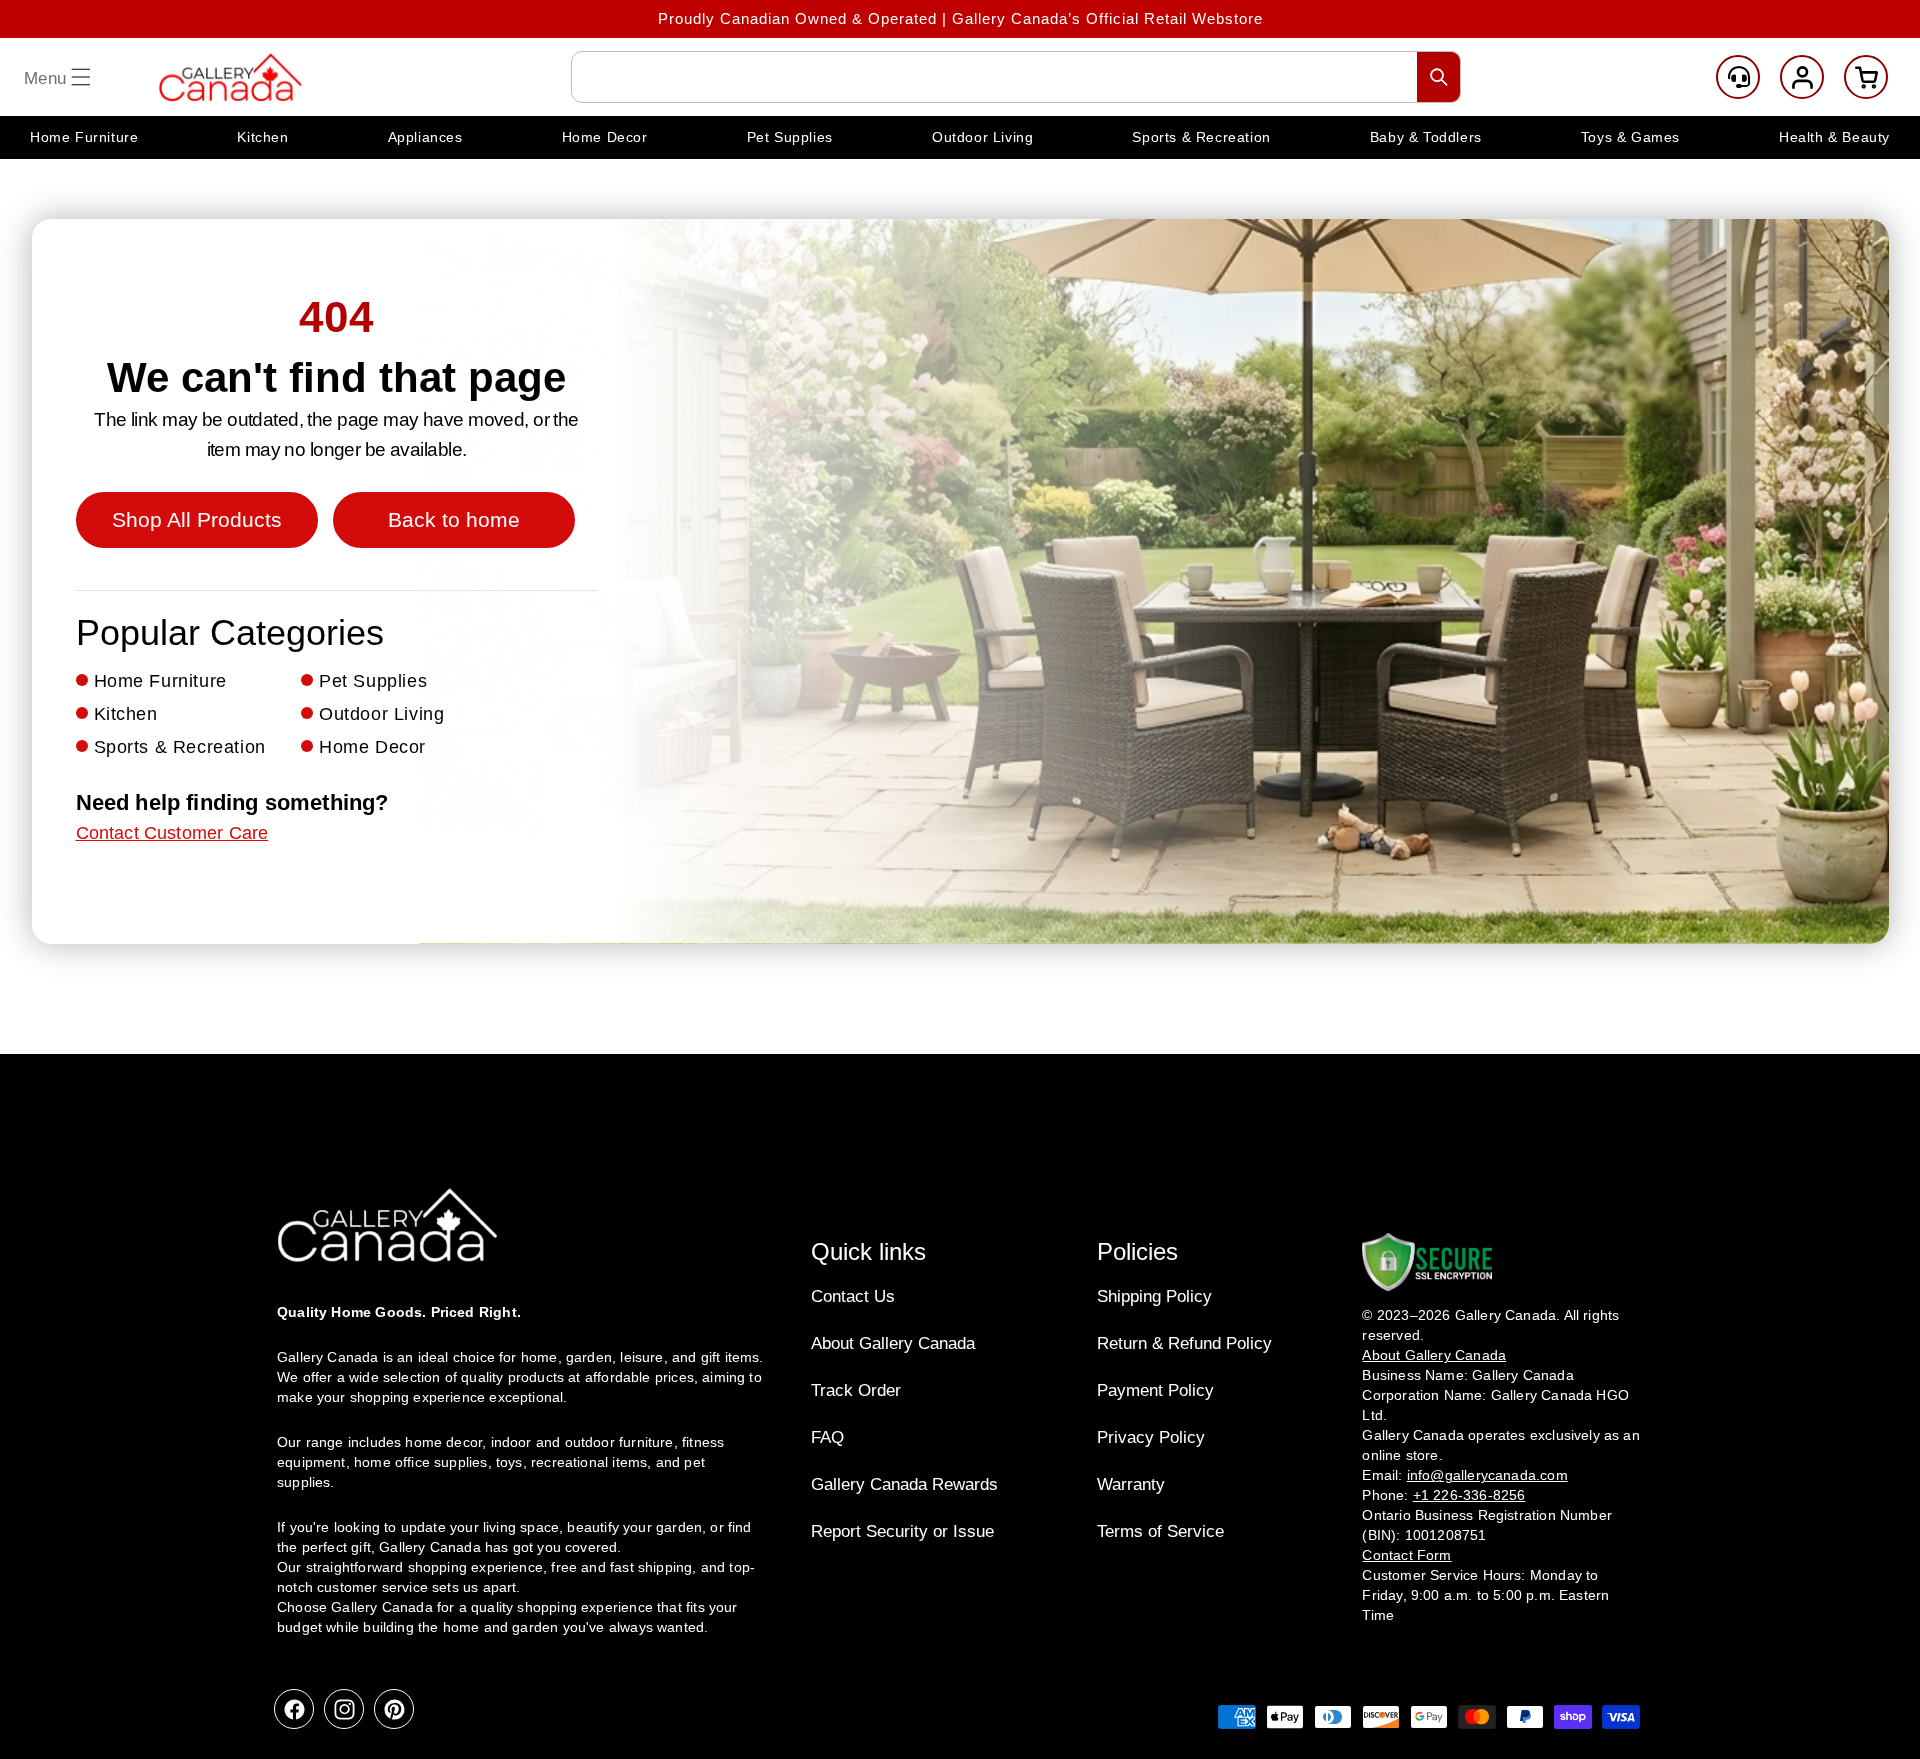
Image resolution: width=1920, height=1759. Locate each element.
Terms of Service (1160, 1531)
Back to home (454, 519)
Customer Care (1738, 77)
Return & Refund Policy (1184, 1343)
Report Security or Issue (902, 1531)
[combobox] (1016, 77)
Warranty (1131, 1484)
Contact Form (1406, 1555)
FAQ (827, 1437)
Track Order (856, 1390)
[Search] (1439, 77)
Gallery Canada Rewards (904, 1484)
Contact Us (853, 1296)
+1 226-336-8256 (1469, 1495)
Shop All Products (197, 519)
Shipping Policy (1154, 1296)
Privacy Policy (1151, 1437)
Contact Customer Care (172, 833)
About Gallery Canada (893, 1343)
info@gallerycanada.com (1487, 1475)
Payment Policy (1155, 1390)
